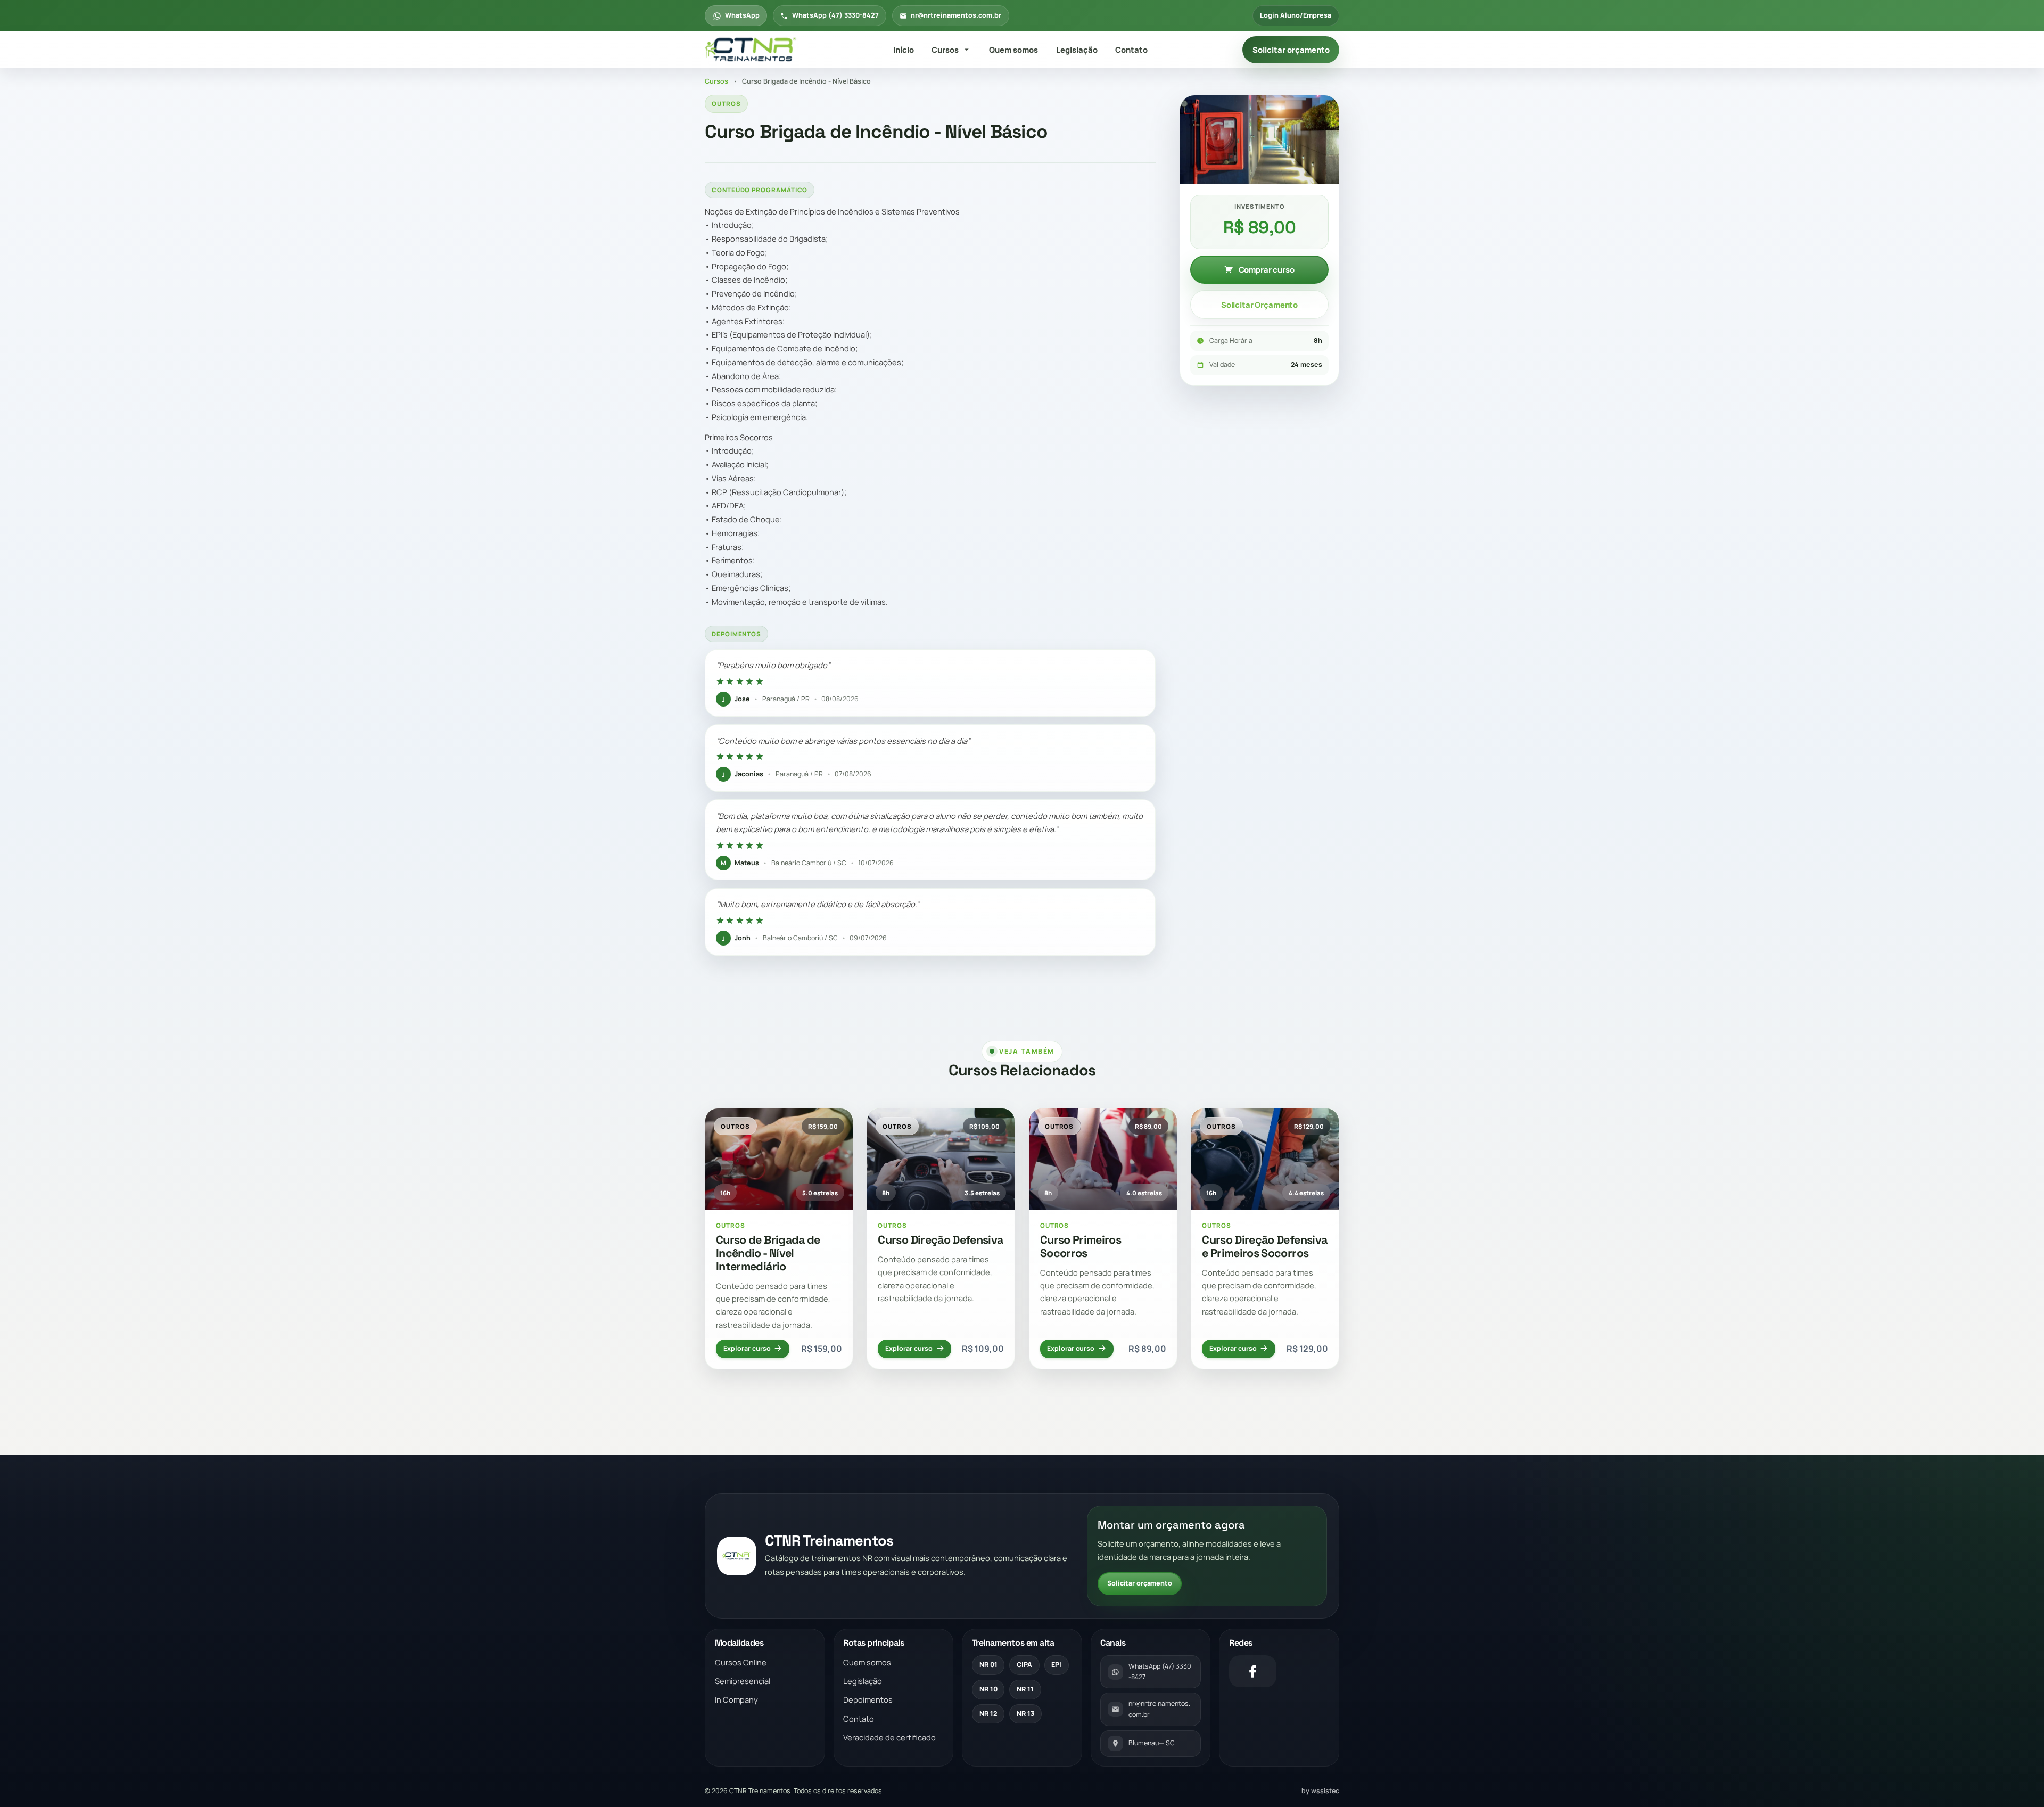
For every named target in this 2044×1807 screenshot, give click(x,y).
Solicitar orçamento (1291, 50)
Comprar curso (1267, 269)
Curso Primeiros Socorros (1081, 1246)
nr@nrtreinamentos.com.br (956, 15)
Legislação (1077, 50)
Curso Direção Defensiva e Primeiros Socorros (1264, 1246)
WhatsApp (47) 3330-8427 (835, 15)
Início (904, 50)
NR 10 (988, 1689)
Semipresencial (743, 1681)
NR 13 (1025, 1714)
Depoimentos (868, 1699)
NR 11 (1025, 1689)
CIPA (1024, 1665)
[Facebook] (1253, 1671)
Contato (1131, 50)
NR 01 (988, 1665)
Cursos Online (741, 1662)
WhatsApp (742, 15)
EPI (1056, 1665)
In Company (736, 1699)
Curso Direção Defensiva (940, 1240)
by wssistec (1320, 1791)
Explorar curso (747, 1348)
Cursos (945, 50)
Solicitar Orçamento (1259, 305)
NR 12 (988, 1714)
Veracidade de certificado (889, 1737)
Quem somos (1013, 50)
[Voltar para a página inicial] (752, 50)
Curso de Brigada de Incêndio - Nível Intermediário (768, 1253)
